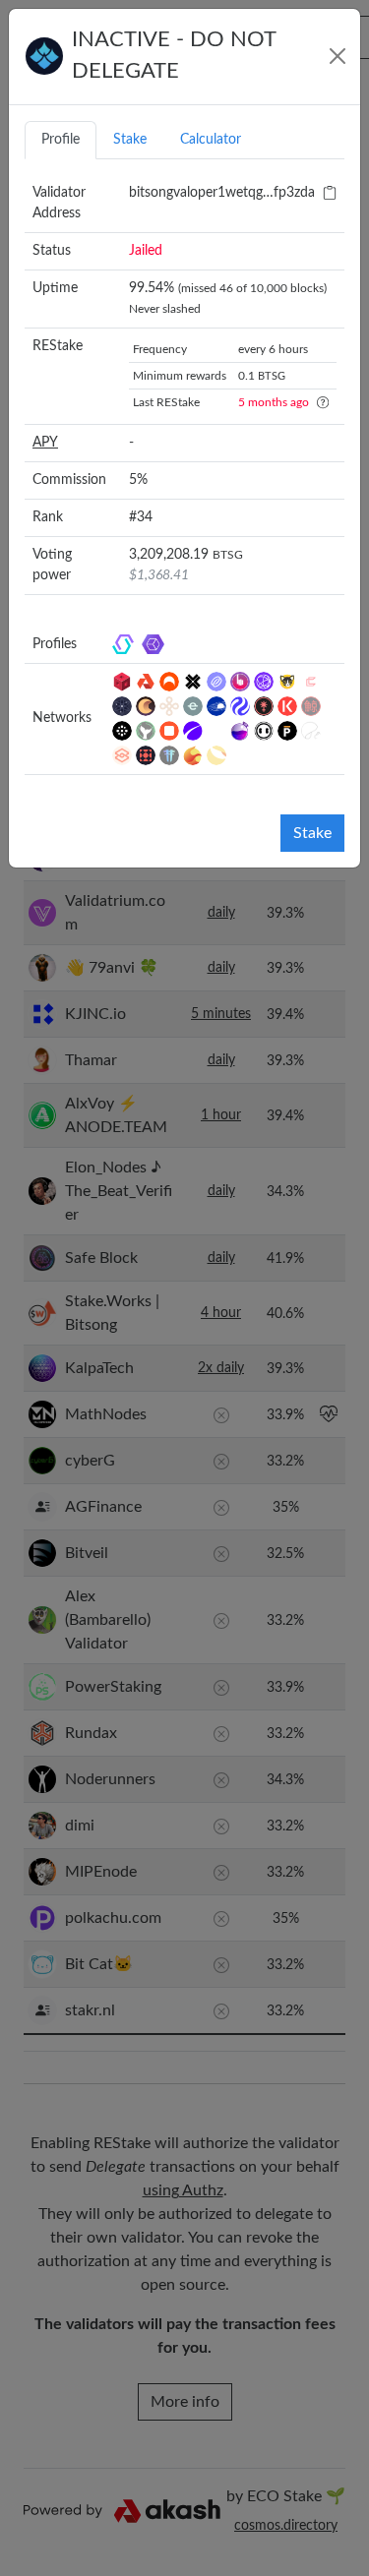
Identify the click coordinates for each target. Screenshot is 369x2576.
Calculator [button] (211, 140)
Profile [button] (61, 140)
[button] (330, 193)
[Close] (338, 56)
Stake (312, 833)
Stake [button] (130, 140)
